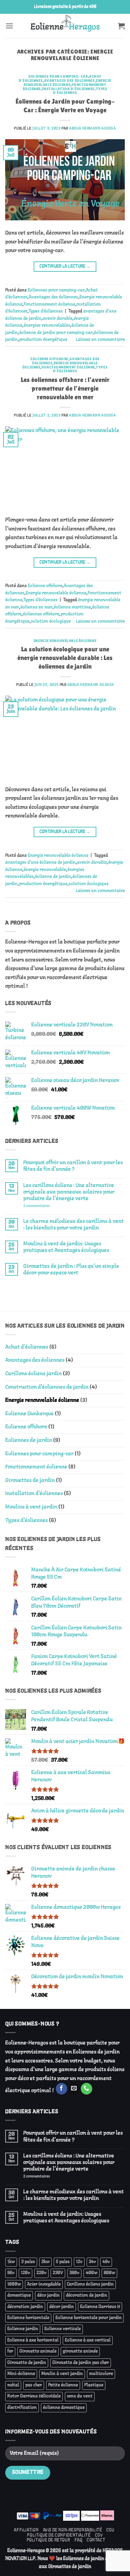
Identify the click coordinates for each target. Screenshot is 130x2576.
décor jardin (62, 2307)
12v (79, 2262)
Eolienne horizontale (28, 2318)
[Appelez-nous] (86, 2089)
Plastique (94, 2385)
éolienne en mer (36, 607)
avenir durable (58, 319)
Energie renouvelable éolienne (67, 83)
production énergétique (43, 340)
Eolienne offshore (49, 359)
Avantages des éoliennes (70, 80)
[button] (9, 26)
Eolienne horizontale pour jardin (89, 2318)
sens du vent (80, 2396)
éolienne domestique (64, 2408)
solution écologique (51, 622)
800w (109, 2273)
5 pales (63, 2262)
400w (92, 2273)
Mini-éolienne (21, 2374)
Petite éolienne (63, 2385)
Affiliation (26, 2530)
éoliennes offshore (41, 614)
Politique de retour (49, 2540)
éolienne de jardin (53, 877)
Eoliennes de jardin (29, 1440)
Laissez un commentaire (100, 340)
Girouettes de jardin (30, 1480)
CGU (110, 2530)
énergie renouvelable (45, 870)
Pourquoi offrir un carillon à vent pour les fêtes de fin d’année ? (73, 1166)
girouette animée (80, 2352)
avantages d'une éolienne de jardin (40, 863)
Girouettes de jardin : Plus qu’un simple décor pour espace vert (71, 1270)
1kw (11, 2262)
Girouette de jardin (27, 2363)
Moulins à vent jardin (31, 1507)
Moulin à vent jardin (62, 2374)
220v (41, 2273)
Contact (96, 2540)
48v (106, 2262)
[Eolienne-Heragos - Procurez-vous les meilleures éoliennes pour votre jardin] (65, 26)
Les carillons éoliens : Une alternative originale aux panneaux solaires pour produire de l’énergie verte (69, 1192)
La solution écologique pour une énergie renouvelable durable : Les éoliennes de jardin (65, 658)
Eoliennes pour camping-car (58, 76)
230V (58, 2273)
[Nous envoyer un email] (74, 2089)
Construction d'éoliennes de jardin (47, 1387)
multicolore (101, 2374)
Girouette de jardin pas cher (81, 2363)
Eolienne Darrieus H (100, 2307)
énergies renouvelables (47, 326)
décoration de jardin (86, 2296)
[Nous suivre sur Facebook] (62, 2089)
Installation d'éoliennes (68, 89)
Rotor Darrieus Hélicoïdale (34, 2396)
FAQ (79, 2540)
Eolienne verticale (63, 2329)
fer (10, 2352)
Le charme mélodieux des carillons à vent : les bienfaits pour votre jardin (73, 1225)
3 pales (28, 2262)
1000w (14, 2285)
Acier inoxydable (44, 2285)
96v (11, 2273)
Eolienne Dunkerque (29, 1414)
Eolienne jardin (23, 2329)
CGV (99, 2535)
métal (13, 2385)
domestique (19, 2296)
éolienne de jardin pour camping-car (56, 333)
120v (25, 2273)
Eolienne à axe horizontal (33, 2340)
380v (74, 2273)
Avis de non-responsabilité (73, 2530)
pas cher (34, 2385)
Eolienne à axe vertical (88, 2340)
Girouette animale (38, 2352)
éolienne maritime (72, 607)
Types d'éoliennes (46, 312)
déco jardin (48, 2296)
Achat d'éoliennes (27, 1347)
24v (92, 2262)
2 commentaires (46, 1206)
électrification (22, 2408)
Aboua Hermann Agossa (92, 128)
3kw (45, 2262)
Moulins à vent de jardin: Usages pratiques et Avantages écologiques (66, 1247)
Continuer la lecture (65, 266)
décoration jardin (25, 2307)
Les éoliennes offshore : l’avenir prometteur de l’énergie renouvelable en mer (65, 388)
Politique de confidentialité (59, 2535)
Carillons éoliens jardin (33, 1374)
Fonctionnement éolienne (49, 305)
